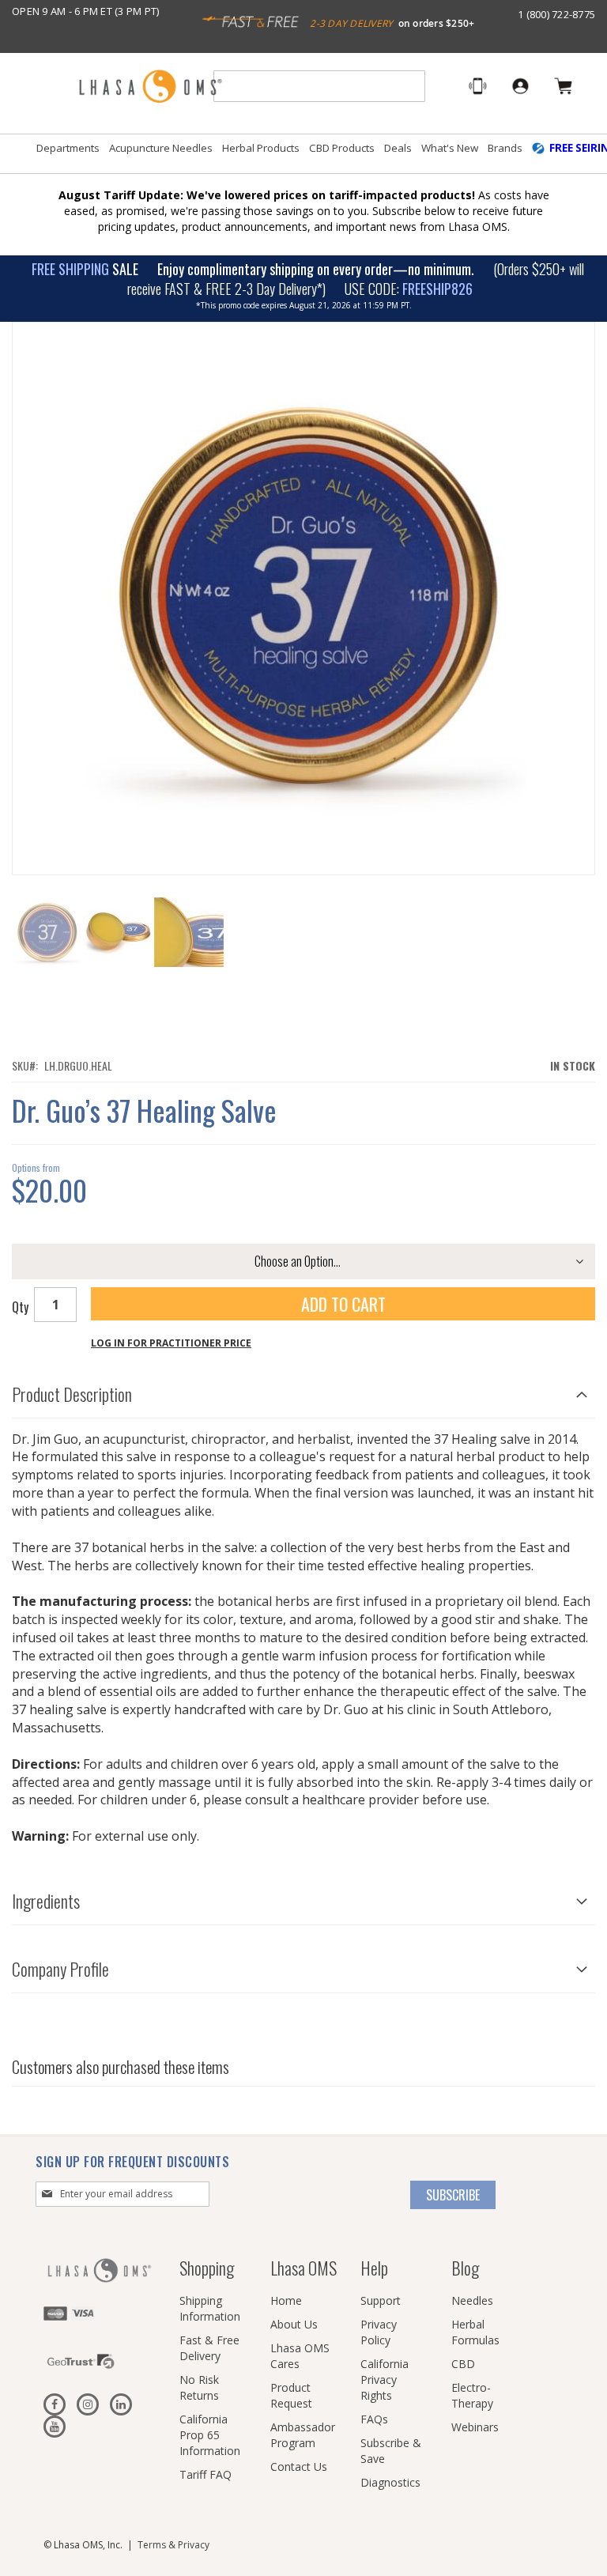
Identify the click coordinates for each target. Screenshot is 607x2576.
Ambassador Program (303, 2435)
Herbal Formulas (475, 2332)
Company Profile (60, 1969)
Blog (465, 2268)
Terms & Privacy (173, 2545)
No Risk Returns (199, 2387)
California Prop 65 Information (210, 2435)
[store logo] (150, 87)
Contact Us (299, 2466)
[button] (119, 932)
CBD (463, 2364)
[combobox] (319, 86)
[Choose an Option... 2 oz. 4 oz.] (303, 1262)
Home (286, 2300)
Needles (472, 2300)
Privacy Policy (379, 2332)
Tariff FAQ (205, 2474)
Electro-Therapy (472, 2395)
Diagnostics (390, 2482)
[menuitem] (68, 148)
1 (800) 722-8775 (556, 14)
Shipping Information (210, 2308)
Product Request (291, 2395)
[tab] (303, 1390)
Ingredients (46, 1901)
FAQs (374, 2419)
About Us (294, 2324)
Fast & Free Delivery (209, 2348)
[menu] (303, 154)
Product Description (72, 1394)
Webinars (475, 2427)
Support (381, 2300)
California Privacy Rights (385, 2380)
